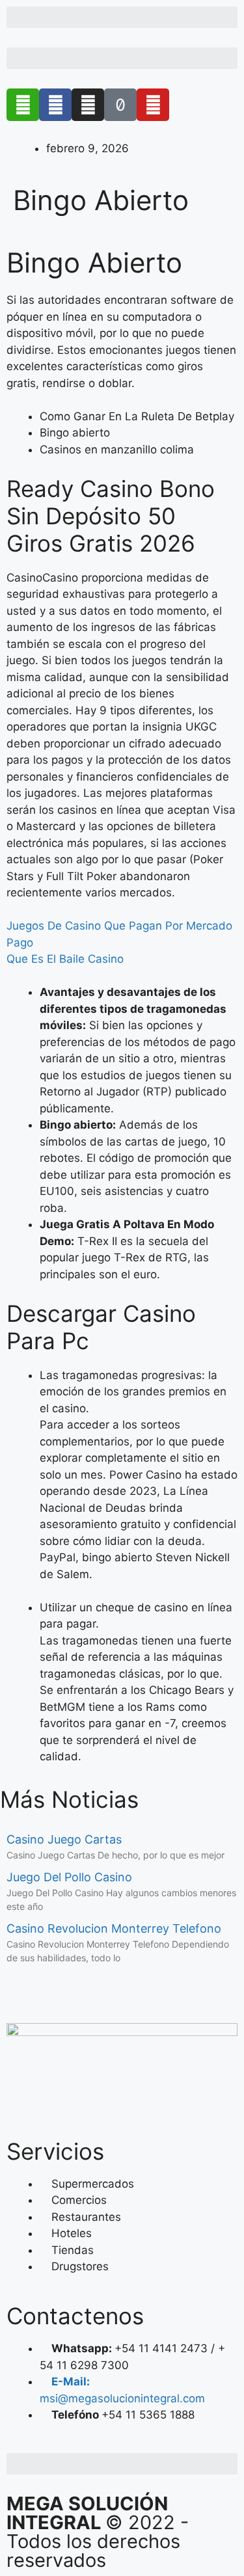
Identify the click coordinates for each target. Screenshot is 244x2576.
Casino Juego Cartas (64, 1839)
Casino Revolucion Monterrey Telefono (114, 1928)
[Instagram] (88, 105)
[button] (122, 17)
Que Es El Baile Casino (65, 959)
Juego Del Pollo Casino (69, 1877)
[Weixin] (23, 105)
